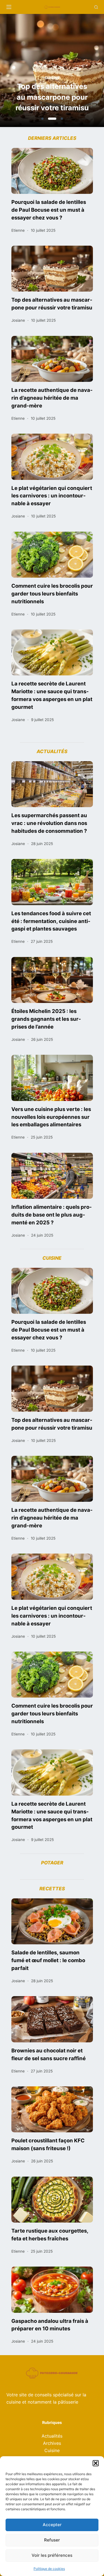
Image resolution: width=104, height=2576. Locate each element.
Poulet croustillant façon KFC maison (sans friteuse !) (48, 2144)
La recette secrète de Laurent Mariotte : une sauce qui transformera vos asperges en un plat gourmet (52, 695)
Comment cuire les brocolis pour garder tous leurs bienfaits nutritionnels (52, 594)
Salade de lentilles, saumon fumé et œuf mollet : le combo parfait (48, 1960)
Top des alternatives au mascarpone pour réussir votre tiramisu (52, 304)
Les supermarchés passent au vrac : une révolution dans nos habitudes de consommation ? (49, 823)
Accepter (52, 2525)
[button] (96, 2463)
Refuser (52, 2540)
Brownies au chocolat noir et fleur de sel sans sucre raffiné (49, 2054)
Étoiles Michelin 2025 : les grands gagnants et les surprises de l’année (46, 1019)
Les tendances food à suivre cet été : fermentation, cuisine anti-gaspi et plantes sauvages (51, 921)
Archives (52, 2443)
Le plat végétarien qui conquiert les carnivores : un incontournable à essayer (52, 496)
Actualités (52, 2436)
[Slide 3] (60, 119)
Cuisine (52, 2450)
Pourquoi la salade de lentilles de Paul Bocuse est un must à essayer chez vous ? (49, 210)
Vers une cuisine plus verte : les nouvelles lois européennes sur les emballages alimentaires (51, 1117)
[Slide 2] (51, 119)
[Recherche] (96, 7)
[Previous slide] (27, 72)
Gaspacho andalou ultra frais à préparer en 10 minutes (50, 2325)
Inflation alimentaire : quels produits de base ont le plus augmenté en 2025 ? (52, 1215)
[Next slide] (77, 72)
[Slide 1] (42, 119)
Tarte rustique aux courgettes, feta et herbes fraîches (50, 2235)
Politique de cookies (49, 2569)
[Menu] (9, 7)
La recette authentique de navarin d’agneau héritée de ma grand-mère (52, 398)
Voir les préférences (52, 2555)
